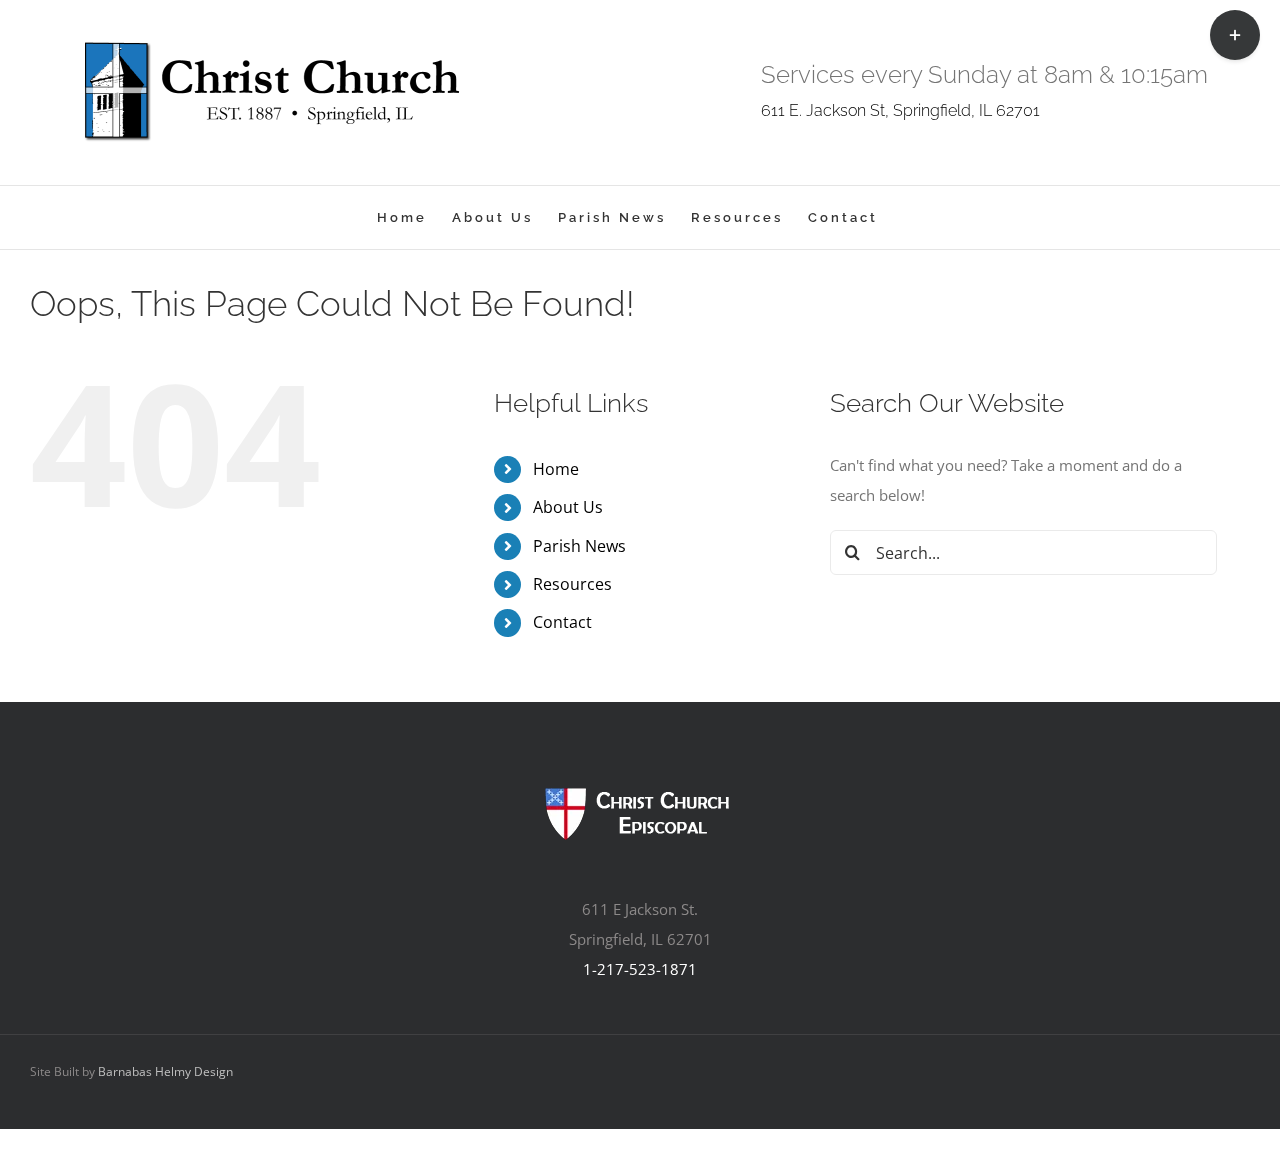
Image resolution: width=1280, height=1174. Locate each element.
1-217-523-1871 (640, 969)
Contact (562, 622)
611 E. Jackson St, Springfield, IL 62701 (900, 110)
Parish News (579, 546)
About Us (568, 507)
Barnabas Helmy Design (165, 1071)
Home (556, 469)
